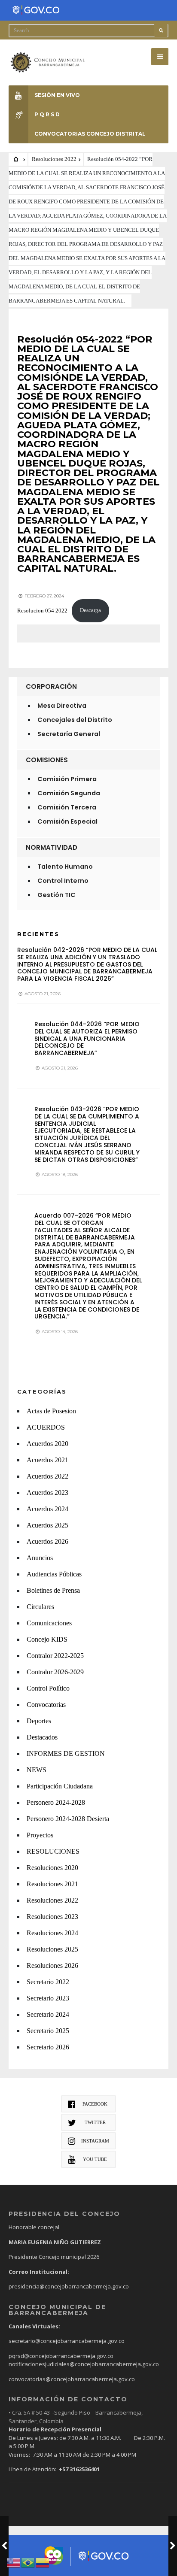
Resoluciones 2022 (54, 159)
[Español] (43, 2562)
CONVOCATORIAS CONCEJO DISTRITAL (90, 134)
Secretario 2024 (48, 2014)
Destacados (42, 1737)
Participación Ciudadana (60, 1786)
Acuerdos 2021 (47, 1460)
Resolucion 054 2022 (42, 610)
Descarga (90, 610)
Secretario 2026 (48, 2047)
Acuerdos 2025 (47, 1525)
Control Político (48, 1688)
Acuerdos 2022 (47, 1476)
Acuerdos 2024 (47, 1509)
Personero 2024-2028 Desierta (68, 1819)
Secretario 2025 (48, 2031)
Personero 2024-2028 (56, 1802)
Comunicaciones (49, 1623)
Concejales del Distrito (75, 720)
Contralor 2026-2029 (55, 1672)
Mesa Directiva (62, 706)
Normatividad (52, 847)
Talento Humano (65, 867)
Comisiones (47, 760)
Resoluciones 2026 (52, 1965)
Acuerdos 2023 (47, 1493)
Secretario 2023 (48, 1998)
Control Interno (63, 881)
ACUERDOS (46, 1427)
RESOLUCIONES (53, 1851)
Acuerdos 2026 (47, 1541)
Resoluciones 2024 (52, 1933)
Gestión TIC (56, 895)
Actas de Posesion (51, 1411)
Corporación (51, 686)
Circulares (40, 1607)
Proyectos (40, 1835)
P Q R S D (47, 114)
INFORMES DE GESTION (66, 1753)
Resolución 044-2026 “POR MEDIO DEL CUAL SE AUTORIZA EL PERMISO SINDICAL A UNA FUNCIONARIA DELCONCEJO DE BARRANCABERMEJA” (87, 1038)
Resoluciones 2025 (52, 1949)
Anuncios (40, 1558)
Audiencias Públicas (54, 1574)
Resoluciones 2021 (52, 1884)
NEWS (37, 1770)
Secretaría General (69, 734)
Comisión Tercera (67, 807)
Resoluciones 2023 (52, 1917)
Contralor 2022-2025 (55, 1656)
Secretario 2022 (48, 1982)
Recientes (38, 934)
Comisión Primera (67, 779)
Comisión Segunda (69, 793)
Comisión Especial (67, 821)
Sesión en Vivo (57, 95)
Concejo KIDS (47, 1639)
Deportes (39, 1721)
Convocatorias (46, 1705)
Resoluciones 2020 (52, 1868)
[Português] (28, 2562)
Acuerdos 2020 (47, 1444)
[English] (14, 2562)
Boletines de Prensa (53, 1590)
